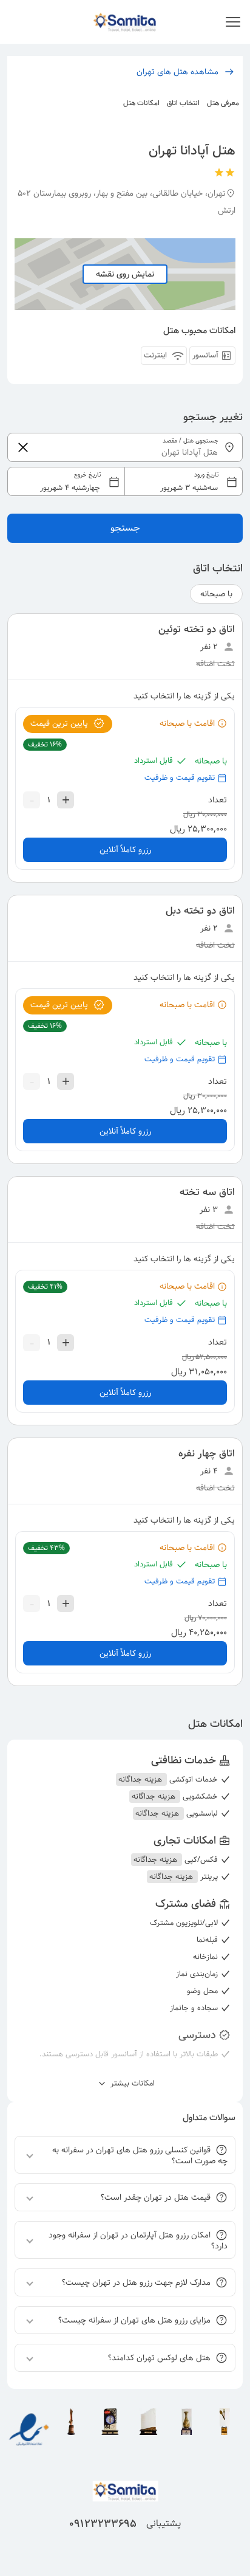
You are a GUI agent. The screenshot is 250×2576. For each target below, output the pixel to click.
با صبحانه (216, 594)
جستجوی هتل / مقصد (191, 441)
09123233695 (103, 2524)
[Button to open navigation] (233, 22)
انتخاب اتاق (183, 103)
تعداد (218, 800)
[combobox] (125, 481)
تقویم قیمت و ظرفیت (180, 778)
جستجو (125, 528)
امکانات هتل (141, 103)
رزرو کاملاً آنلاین (125, 850)
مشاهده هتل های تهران (177, 72)
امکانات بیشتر (131, 2084)
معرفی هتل (223, 103)
